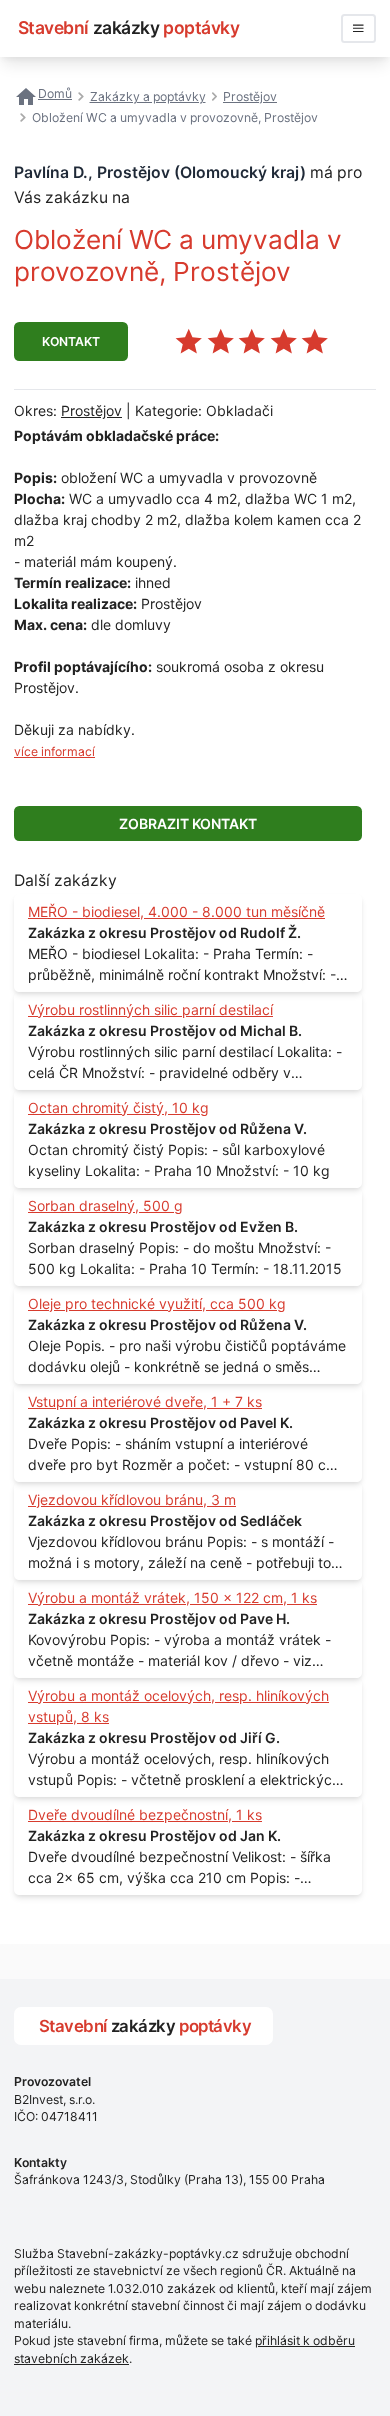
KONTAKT (71, 341)
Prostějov (91, 410)
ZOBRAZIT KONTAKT (188, 823)
